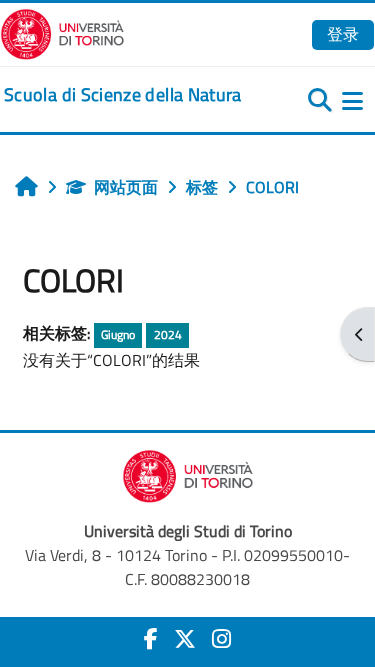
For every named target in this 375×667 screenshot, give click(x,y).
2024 (168, 334)
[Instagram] (221, 639)
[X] (185, 639)
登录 (343, 34)
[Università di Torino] (62, 32)
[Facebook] (151, 639)
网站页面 (126, 187)
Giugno (118, 334)
